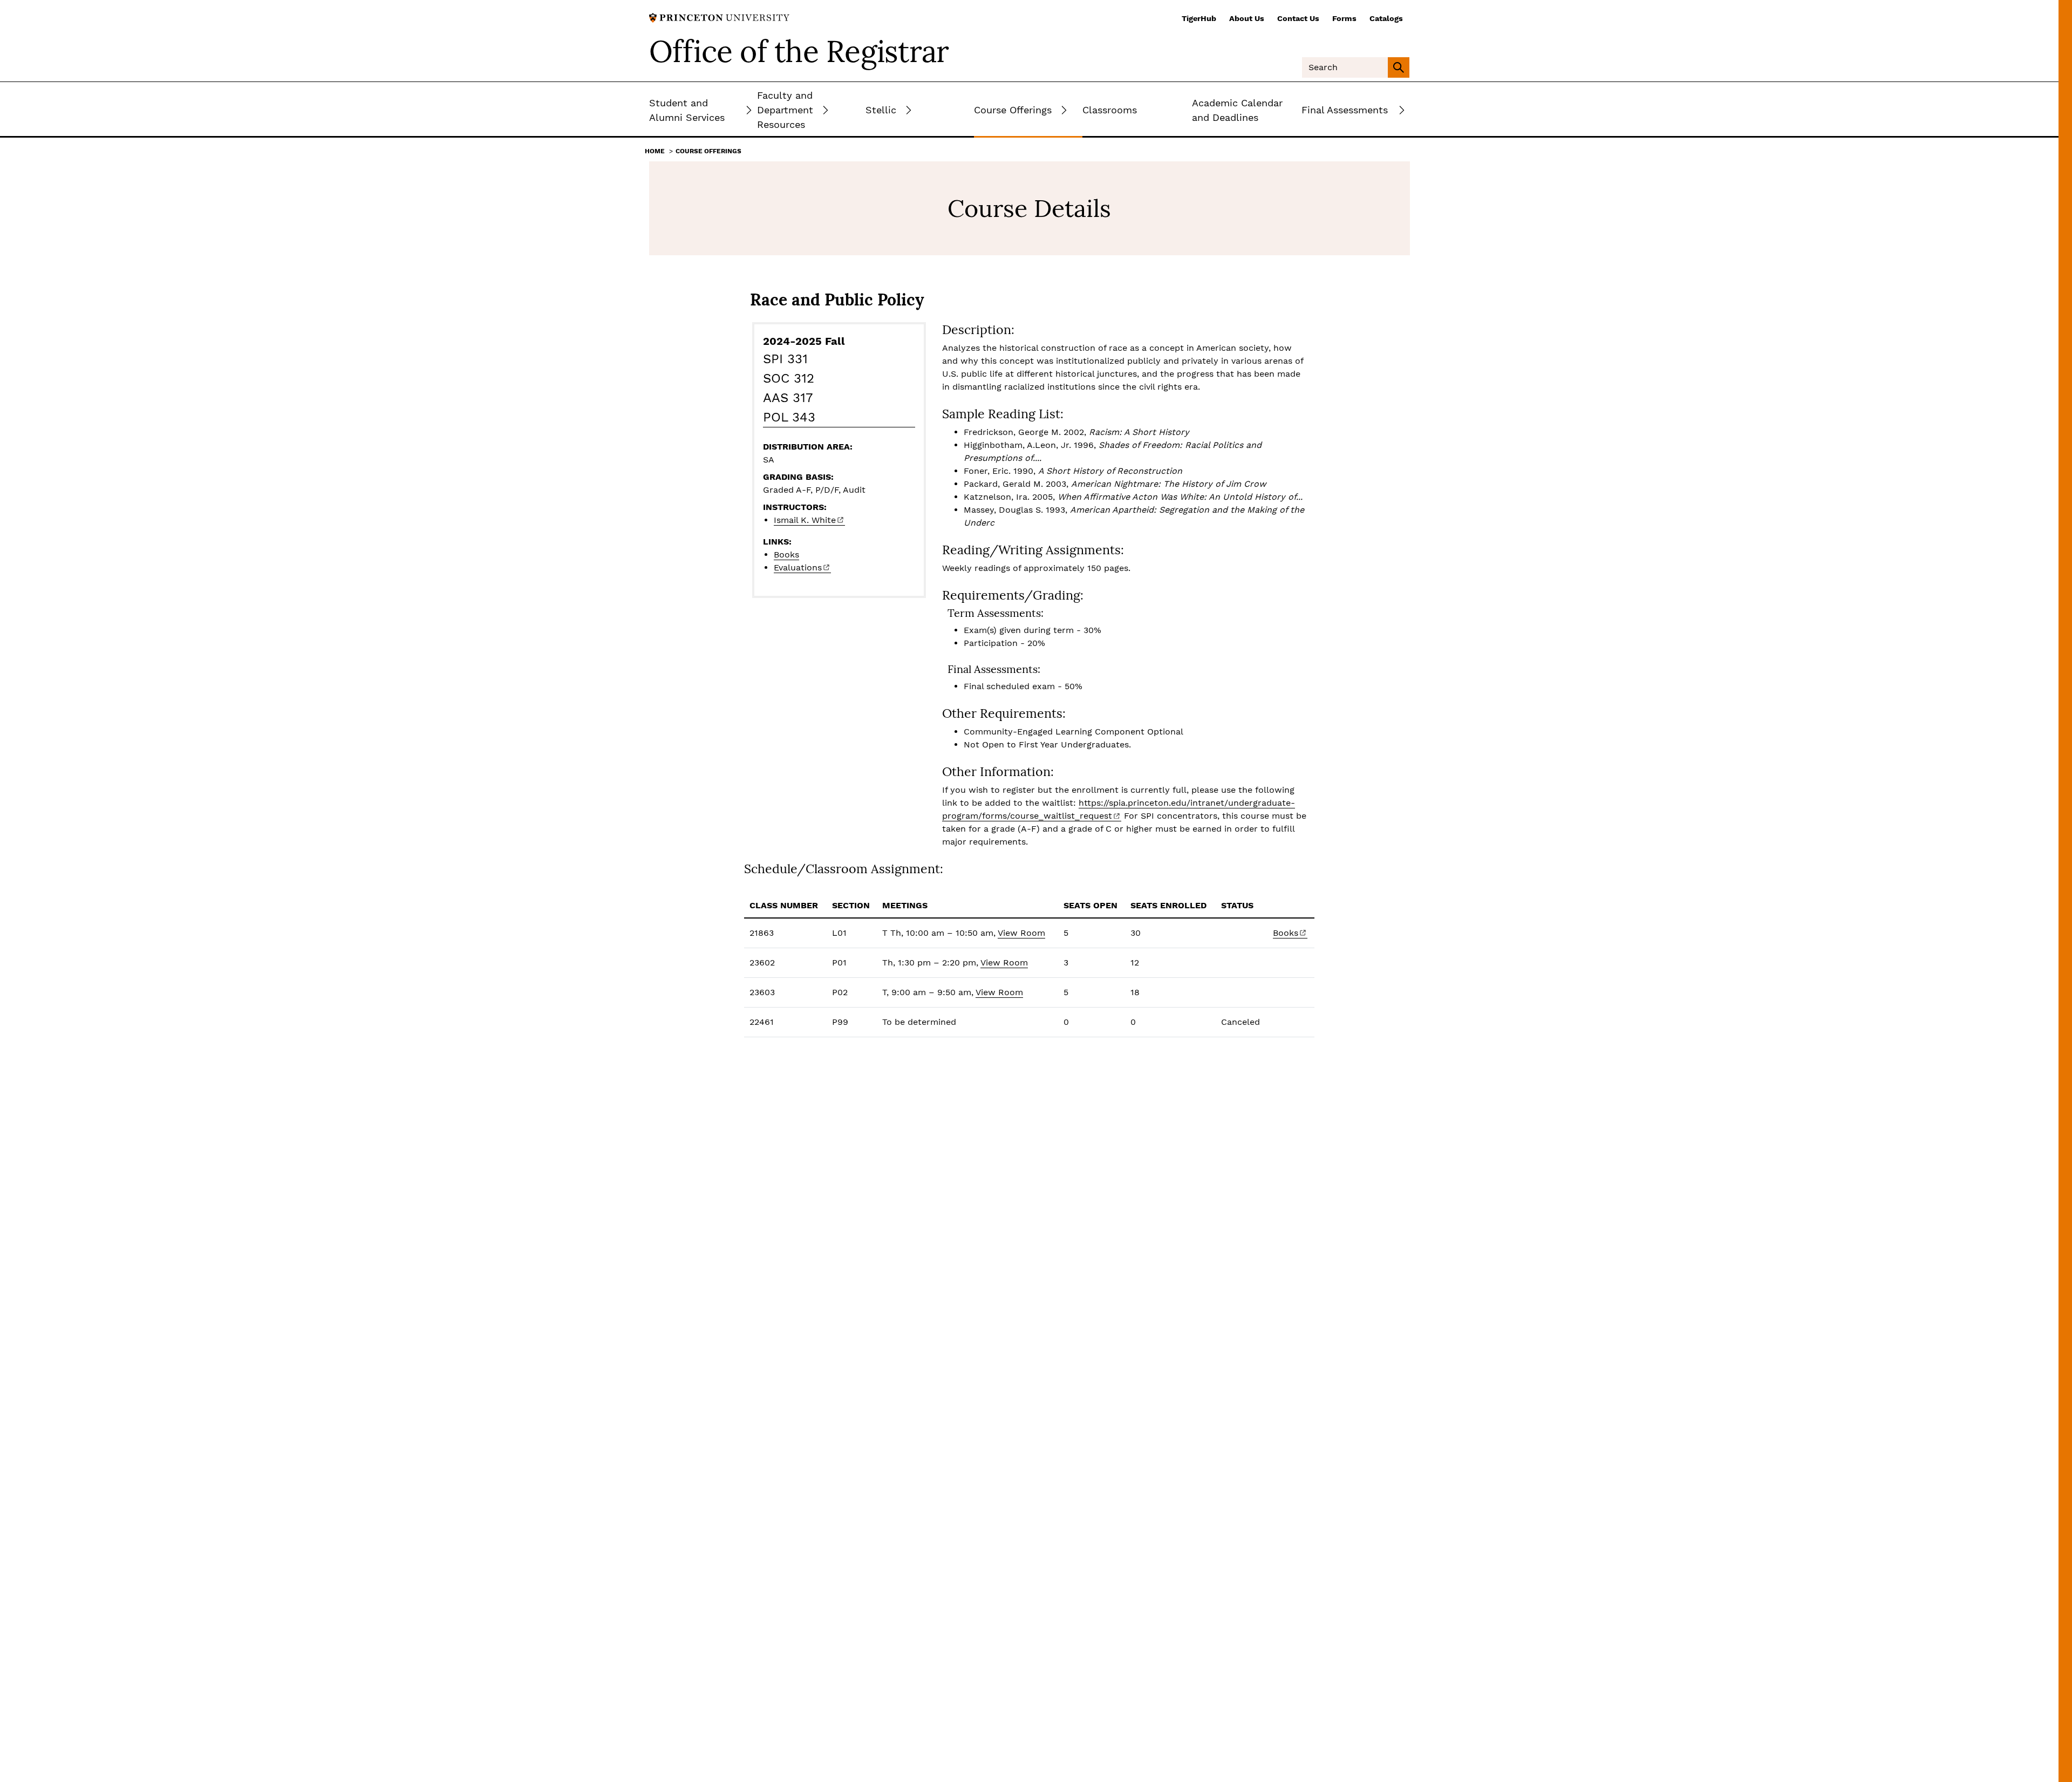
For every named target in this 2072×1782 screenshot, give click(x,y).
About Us (1247, 18)
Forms (1344, 18)
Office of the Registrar (799, 51)
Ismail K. (805, 520)
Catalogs (1386, 18)
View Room (1021, 933)
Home (655, 151)
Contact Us (1298, 18)
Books (786, 555)
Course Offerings (708, 151)
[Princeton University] (719, 17)
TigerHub (1199, 18)
